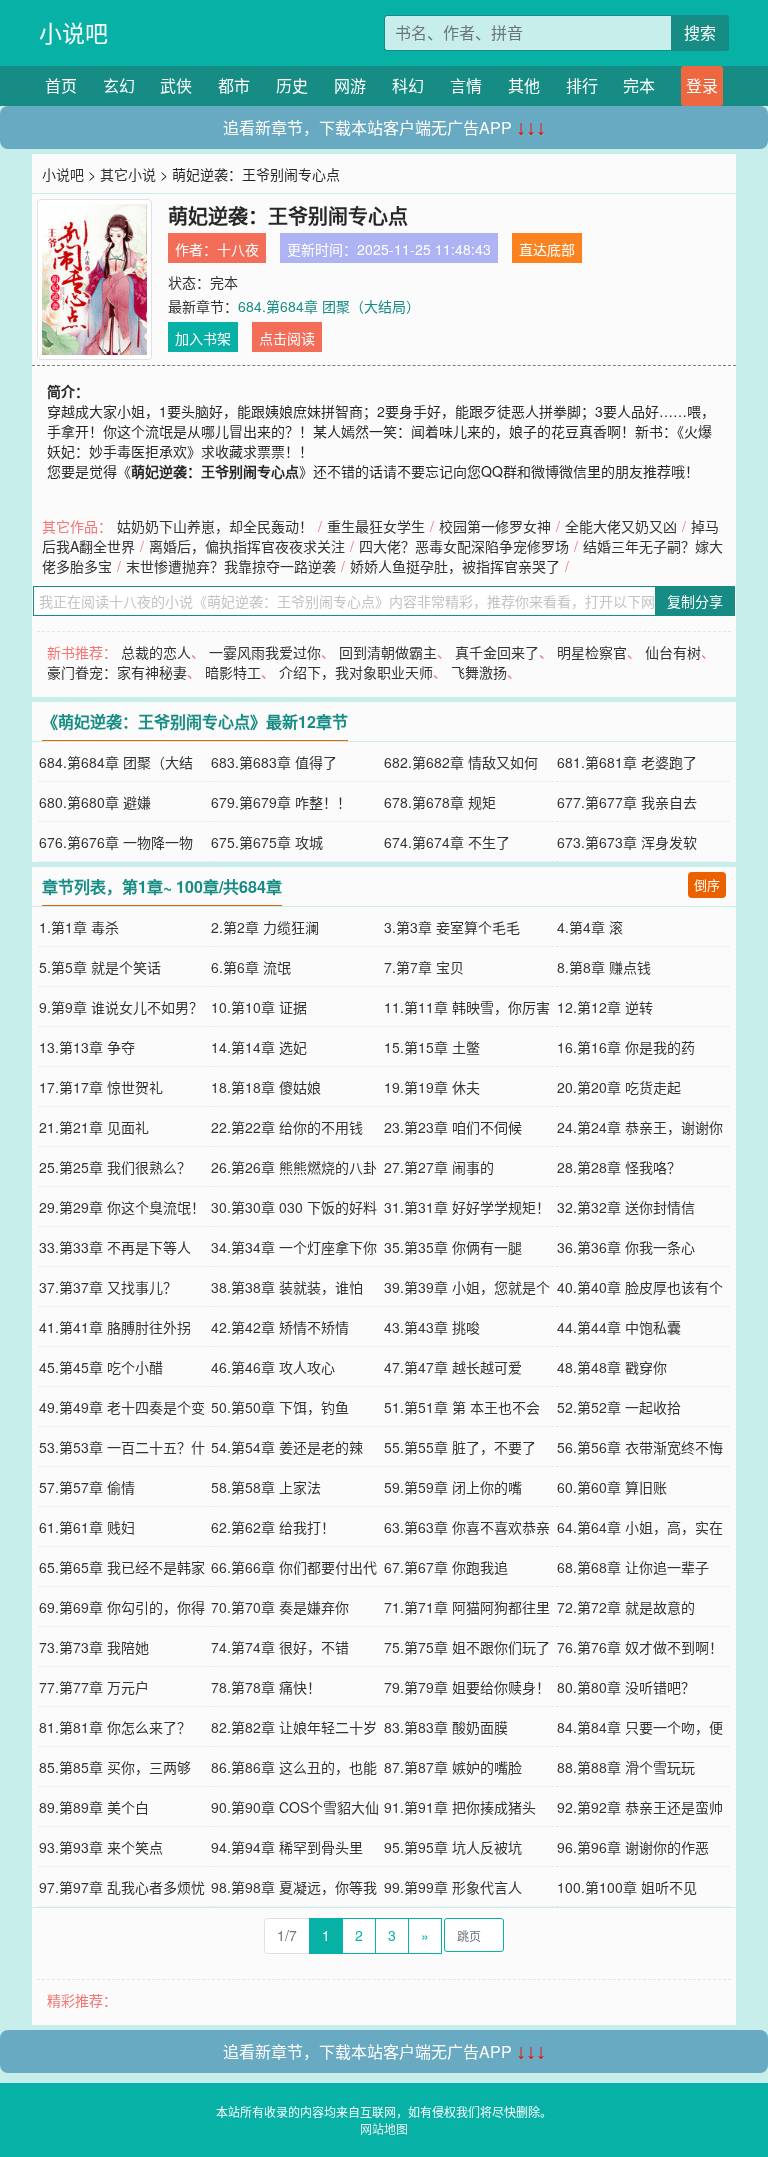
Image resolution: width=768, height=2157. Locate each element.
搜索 (700, 32)
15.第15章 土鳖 (432, 1047)
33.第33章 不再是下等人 (115, 1247)
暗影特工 (233, 672)
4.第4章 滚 (590, 927)
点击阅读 (287, 338)
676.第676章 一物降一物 (116, 842)
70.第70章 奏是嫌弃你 (280, 1607)
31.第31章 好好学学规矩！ (467, 1207)
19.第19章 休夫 (432, 1087)
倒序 (707, 884)
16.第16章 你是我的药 (626, 1047)
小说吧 (73, 32)
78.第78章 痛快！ (266, 1687)
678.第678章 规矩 (440, 802)
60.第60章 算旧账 (612, 1487)
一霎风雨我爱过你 (265, 652)
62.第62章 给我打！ (273, 1527)
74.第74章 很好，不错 (280, 1647)
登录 (702, 85)
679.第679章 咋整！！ (281, 802)
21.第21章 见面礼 (94, 1127)
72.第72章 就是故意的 (626, 1607)
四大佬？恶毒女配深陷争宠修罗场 (464, 546)
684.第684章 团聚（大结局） (329, 306)
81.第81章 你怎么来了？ (115, 1727)
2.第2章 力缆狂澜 (265, 927)
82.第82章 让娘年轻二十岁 (294, 1727)
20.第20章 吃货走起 (619, 1087)
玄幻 (119, 85)
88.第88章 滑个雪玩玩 (626, 1767)
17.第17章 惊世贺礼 (101, 1087)
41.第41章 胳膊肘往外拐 (115, 1327)
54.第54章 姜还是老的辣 (287, 1447)
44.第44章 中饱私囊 (619, 1327)
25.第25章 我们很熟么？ (115, 1167)
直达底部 (547, 249)
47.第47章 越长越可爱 (453, 1367)
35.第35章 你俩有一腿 (453, 1247)
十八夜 (238, 249)
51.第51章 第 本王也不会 (462, 1407)
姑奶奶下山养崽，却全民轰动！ (215, 526)
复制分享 (695, 601)
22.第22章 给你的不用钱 (287, 1127)
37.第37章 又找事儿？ (108, 1287)
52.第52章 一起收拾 (619, 1407)
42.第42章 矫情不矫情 (280, 1327)
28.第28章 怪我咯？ (619, 1167)
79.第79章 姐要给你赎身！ (467, 1687)
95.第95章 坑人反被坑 (453, 1847)
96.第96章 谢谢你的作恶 (633, 1847)
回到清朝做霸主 (388, 652)
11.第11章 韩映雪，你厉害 (467, 1007)
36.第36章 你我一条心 (626, 1247)
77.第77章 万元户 (94, 1687)
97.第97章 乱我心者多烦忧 (122, 1887)
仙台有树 (673, 652)
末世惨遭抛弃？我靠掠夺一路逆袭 (231, 566)
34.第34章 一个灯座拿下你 (294, 1247)
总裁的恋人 (156, 652)
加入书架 (203, 338)
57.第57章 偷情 (87, 1487)
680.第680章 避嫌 (95, 802)
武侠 (176, 85)
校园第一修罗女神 (495, 526)
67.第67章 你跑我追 (446, 1567)
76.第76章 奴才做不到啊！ (640, 1647)
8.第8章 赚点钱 (604, 967)
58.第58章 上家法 (266, 1487)
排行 (582, 85)
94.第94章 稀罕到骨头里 (287, 1847)
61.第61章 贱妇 (87, 1527)
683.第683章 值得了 (274, 762)
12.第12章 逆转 (605, 1007)
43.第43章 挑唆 (432, 1327)
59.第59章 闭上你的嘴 (453, 1487)
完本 (639, 85)
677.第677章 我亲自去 (627, 802)
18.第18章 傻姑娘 (266, 1087)
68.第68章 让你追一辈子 (633, 1567)
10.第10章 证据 (259, 1007)
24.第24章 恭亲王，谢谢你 (640, 1127)
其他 (524, 85)
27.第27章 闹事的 (439, 1167)
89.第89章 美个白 (94, 1807)
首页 (61, 85)
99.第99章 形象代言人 (453, 1887)
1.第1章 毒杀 (79, 927)
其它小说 (128, 174)
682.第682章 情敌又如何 (461, 762)
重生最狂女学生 (376, 526)
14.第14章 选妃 (259, 1047)
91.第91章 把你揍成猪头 (460, 1807)
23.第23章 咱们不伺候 (453, 1127)
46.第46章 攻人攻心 (273, 1367)
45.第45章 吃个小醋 (101, 1367)
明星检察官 (592, 652)
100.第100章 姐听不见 (627, 1887)
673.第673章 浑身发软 (627, 842)
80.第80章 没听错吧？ (626, 1687)
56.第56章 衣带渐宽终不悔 (640, 1447)
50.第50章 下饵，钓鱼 (280, 1407)
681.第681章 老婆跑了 (627, 762)
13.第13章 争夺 (87, 1047)
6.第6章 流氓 (251, 967)
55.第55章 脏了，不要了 (460, 1447)
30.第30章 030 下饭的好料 (294, 1207)
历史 (292, 85)
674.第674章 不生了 (447, 842)
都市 (234, 85)
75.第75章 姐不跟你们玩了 (467, 1647)
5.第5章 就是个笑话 (100, 967)
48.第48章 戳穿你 (612, 1367)
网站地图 (384, 2128)
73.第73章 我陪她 (94, 1647)
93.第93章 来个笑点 (101, 1847)
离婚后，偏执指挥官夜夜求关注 (247, 546)
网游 (350, 85)
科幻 (408, 85)
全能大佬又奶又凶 (621, 526)
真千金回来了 (497, 652)
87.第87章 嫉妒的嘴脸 (453, 1767)
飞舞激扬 (479, 672)
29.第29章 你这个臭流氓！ (122, 1207)
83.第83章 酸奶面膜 (446, 1727)
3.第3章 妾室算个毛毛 (452, 927)
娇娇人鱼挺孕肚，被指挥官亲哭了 (455, 566)
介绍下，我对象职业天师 (356, 672)
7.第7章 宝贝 (424, 967)
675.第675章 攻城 (267, 842)
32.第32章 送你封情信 (626, 1207)
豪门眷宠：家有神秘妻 (117, 672)
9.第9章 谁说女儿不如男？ (121, 1007)
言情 (466, 85)
